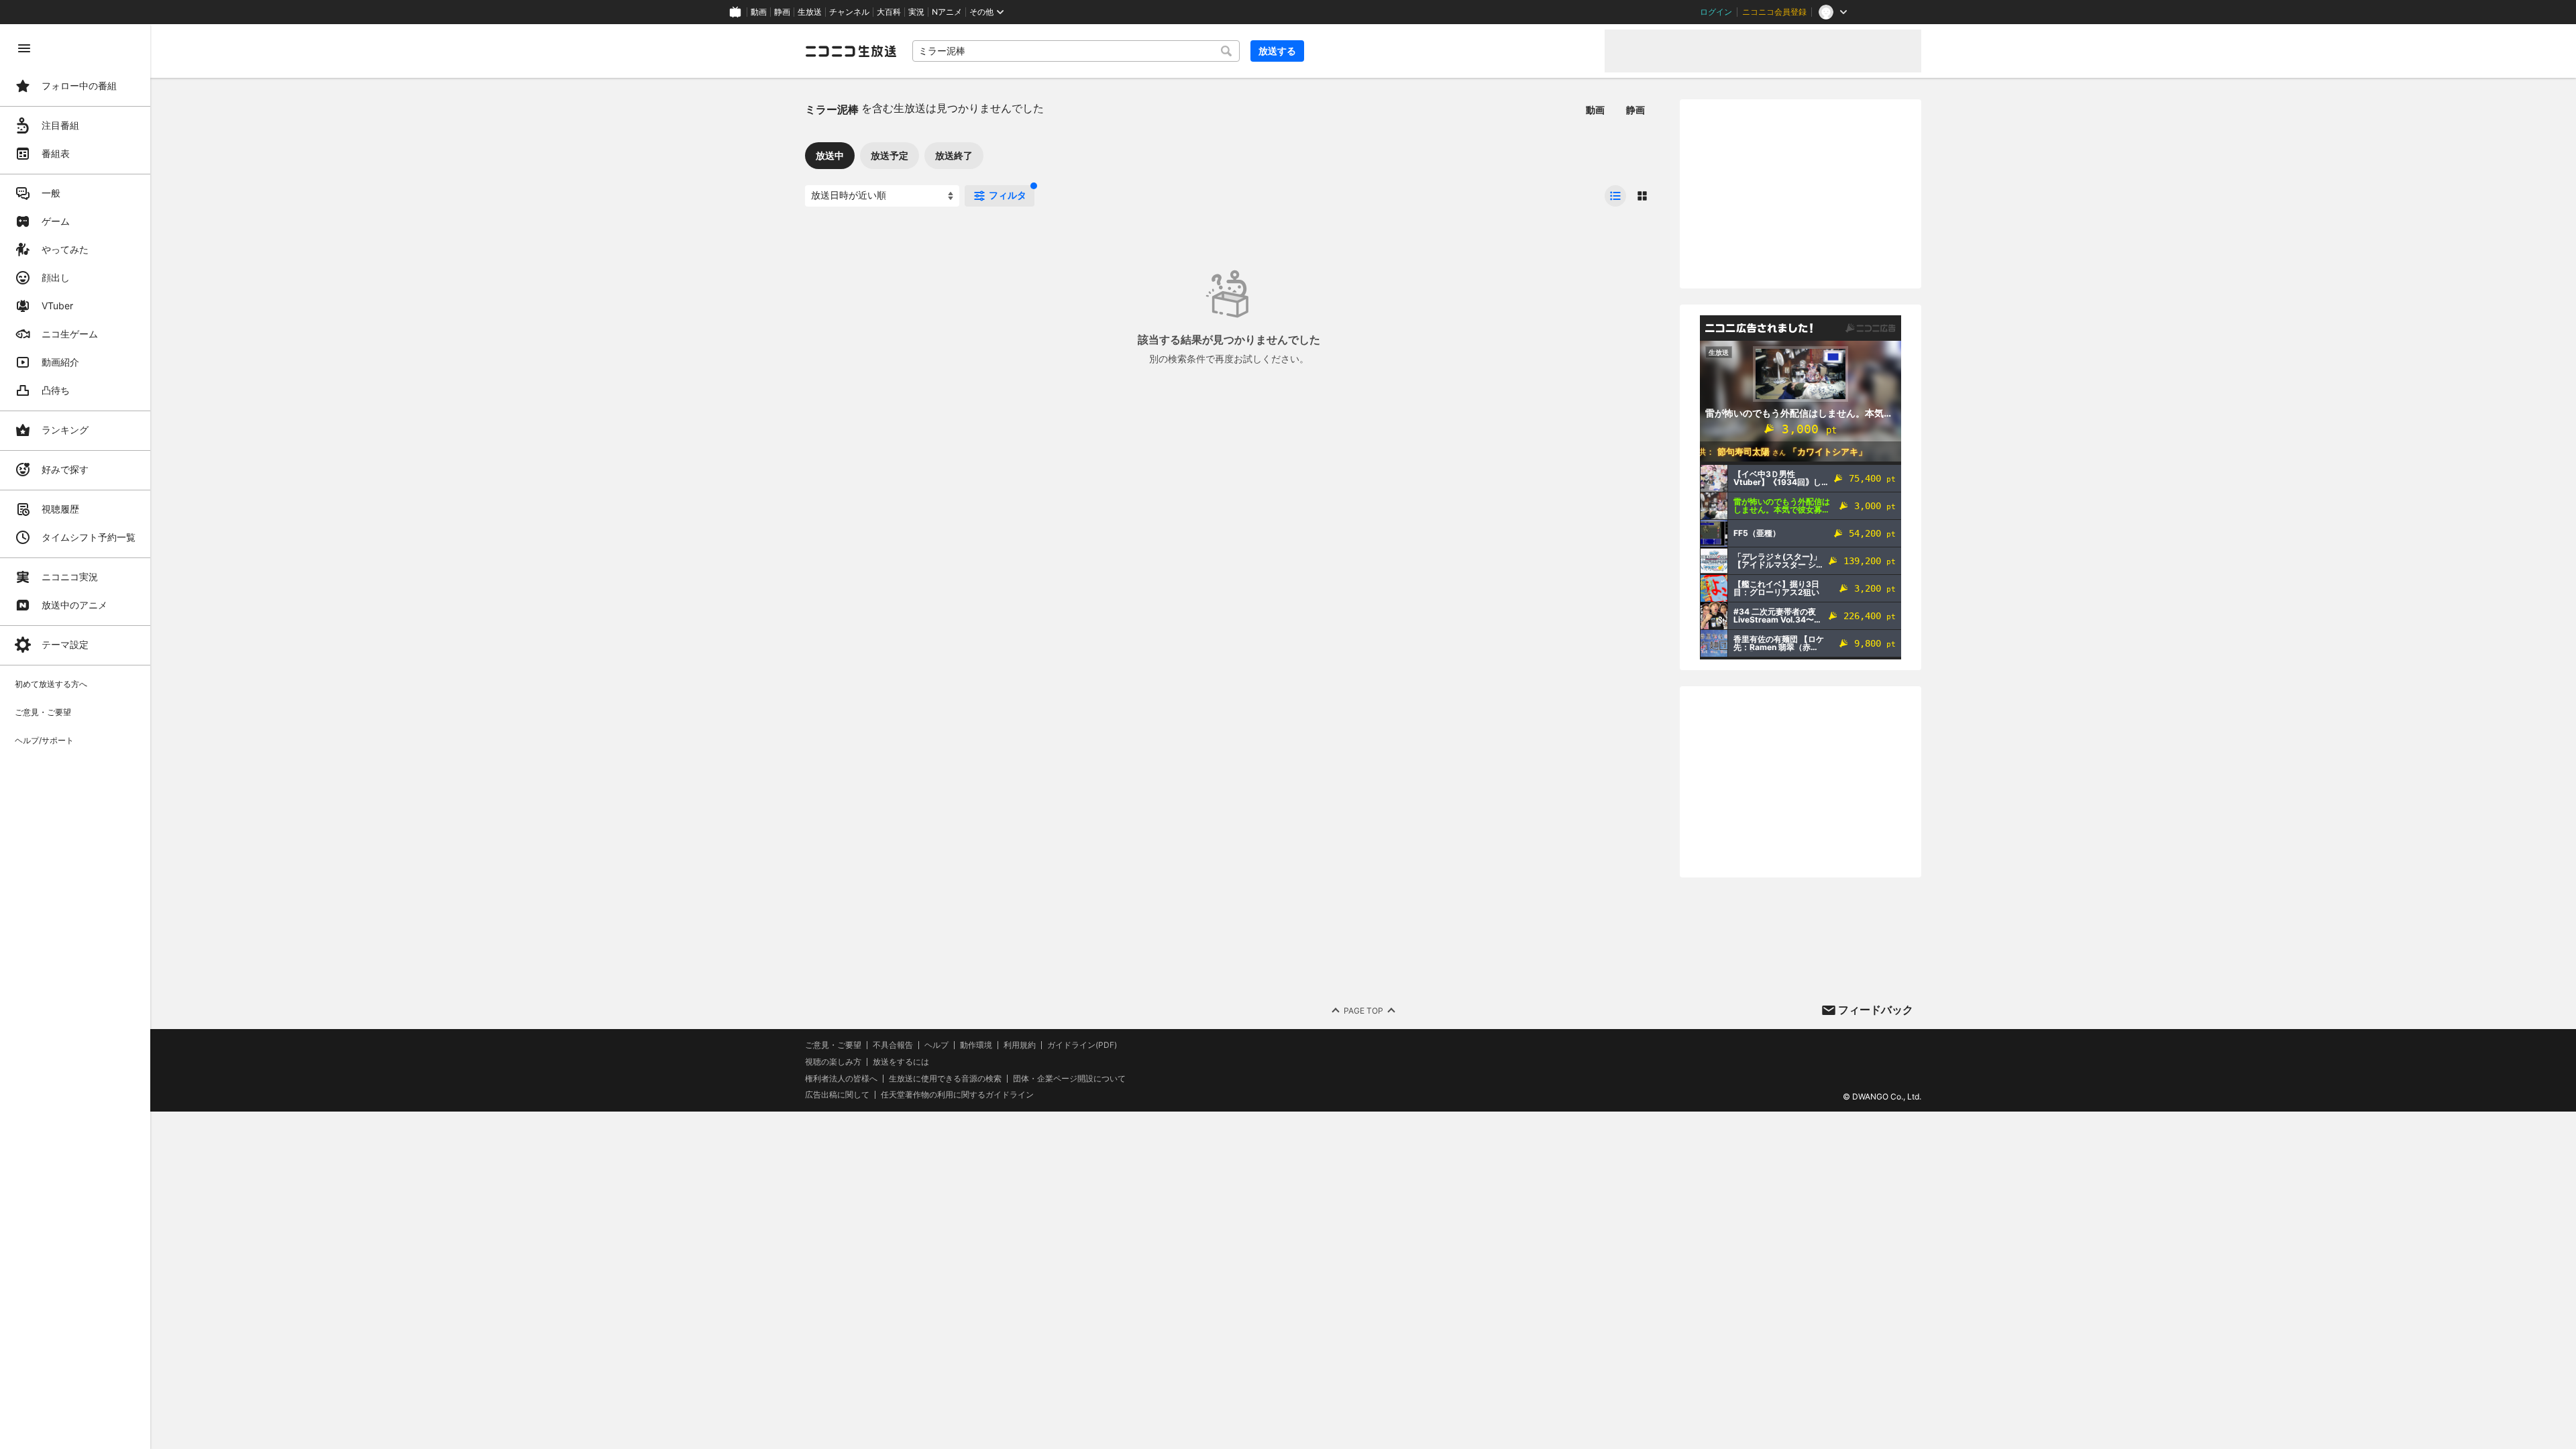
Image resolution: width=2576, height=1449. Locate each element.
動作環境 (976, 1045)
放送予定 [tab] (890, 155)
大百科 (889, 12)
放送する (1277, 51)
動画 (759, 12)
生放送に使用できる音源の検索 (945, 1079)
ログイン (1716, 12)
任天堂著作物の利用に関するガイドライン (957, 1095)
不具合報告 (893, 1045)
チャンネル (849, 12)
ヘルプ (936, 1045)
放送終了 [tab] (954, 155)
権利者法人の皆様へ (841, 1078)
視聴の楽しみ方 (833, 1062)
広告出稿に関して (837, 1094)
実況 (916, 12)
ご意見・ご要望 (833, 1045)
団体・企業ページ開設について (1069, 1079)
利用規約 (1020, 1045)
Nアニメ (947, 12)
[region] (75, 737)
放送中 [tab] (830, 155)
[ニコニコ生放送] (851, 51)
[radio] (1615, 196)
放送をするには (901, 1062)
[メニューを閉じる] (24, 48)
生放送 (810, 12)
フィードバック (1876, 1010)
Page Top (1363, 1011)
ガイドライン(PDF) (1082, 1045)
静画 (782, 12)
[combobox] (1076, 51)
